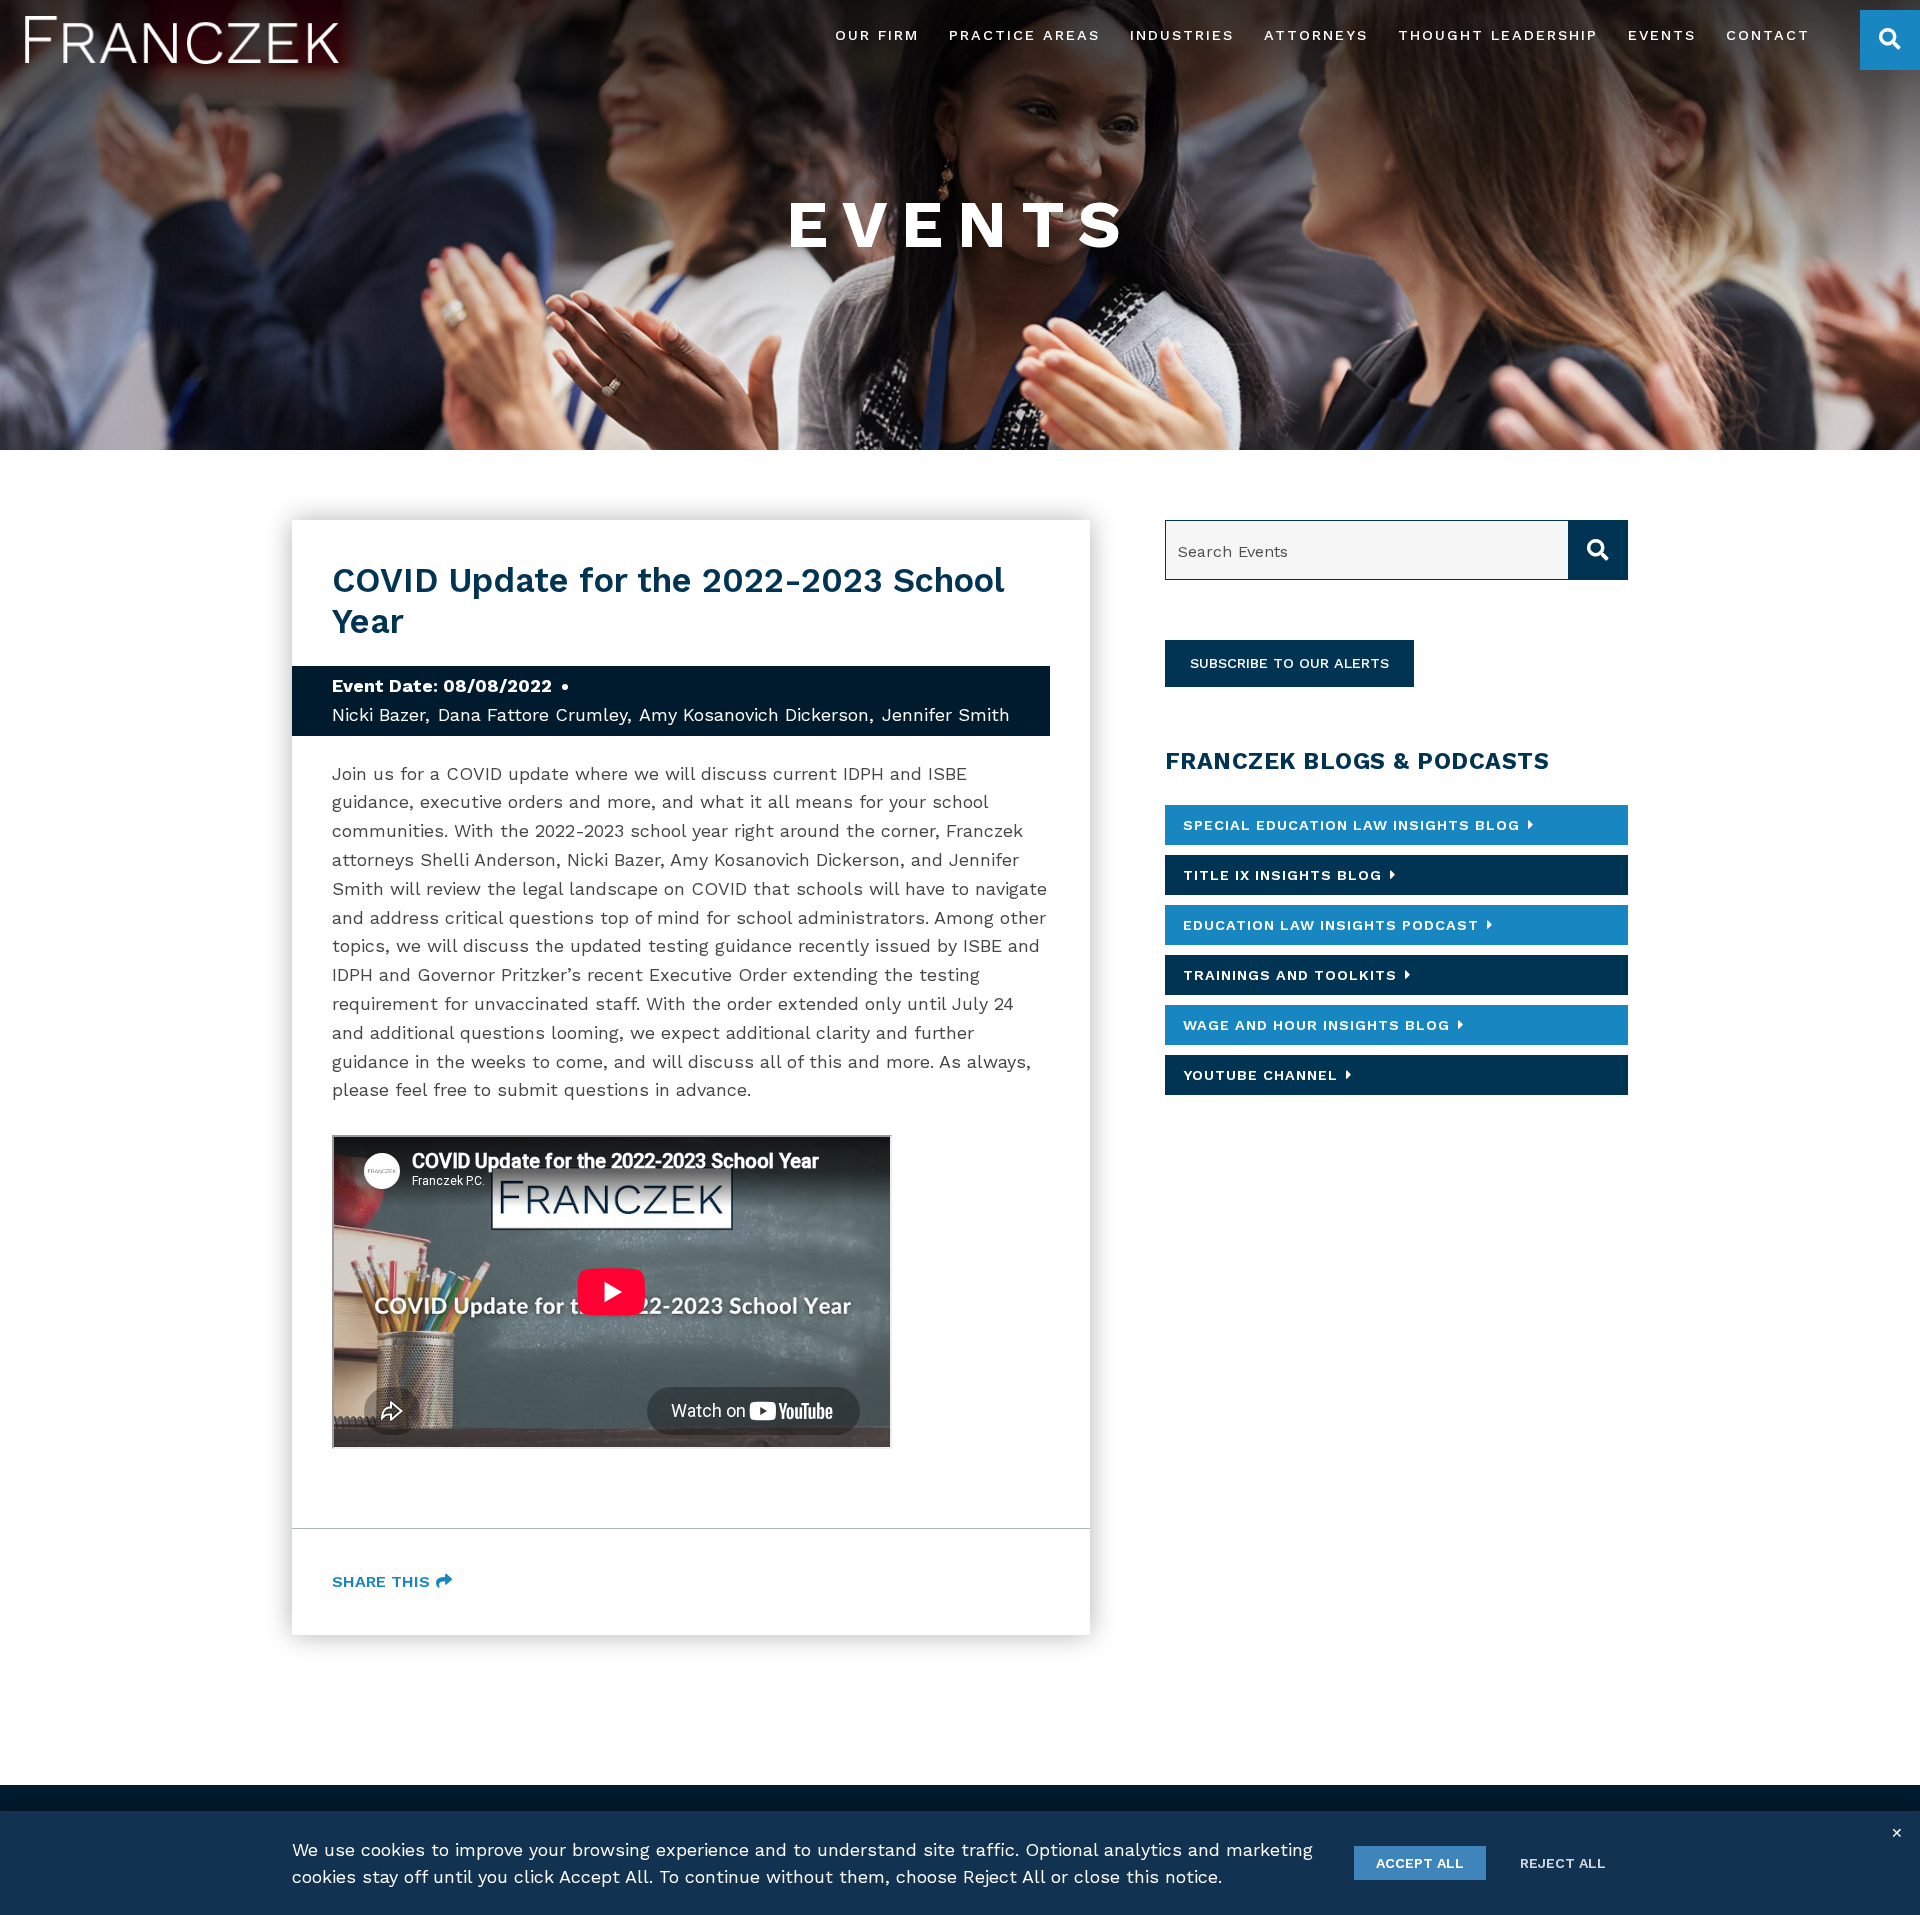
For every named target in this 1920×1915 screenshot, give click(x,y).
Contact (1768, 35)
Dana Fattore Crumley (532, 714)
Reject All (1563, 1863)
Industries (1182, 35)
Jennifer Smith (946, 714)
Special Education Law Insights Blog (1351, 825)
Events (1662, 35)
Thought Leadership (1498, 35)
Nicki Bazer (378, 714)
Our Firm (877, 35)
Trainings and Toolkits (1290, 975)
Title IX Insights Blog (1282, 875)
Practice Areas (1024, 35)
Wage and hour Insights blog (1316, 1025)
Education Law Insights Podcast (1331, 925)
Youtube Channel (1260, 1075)
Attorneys (1316, 35)
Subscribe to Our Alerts (1289, 663)
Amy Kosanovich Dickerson (754, 714)
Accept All (1420, 1863)
